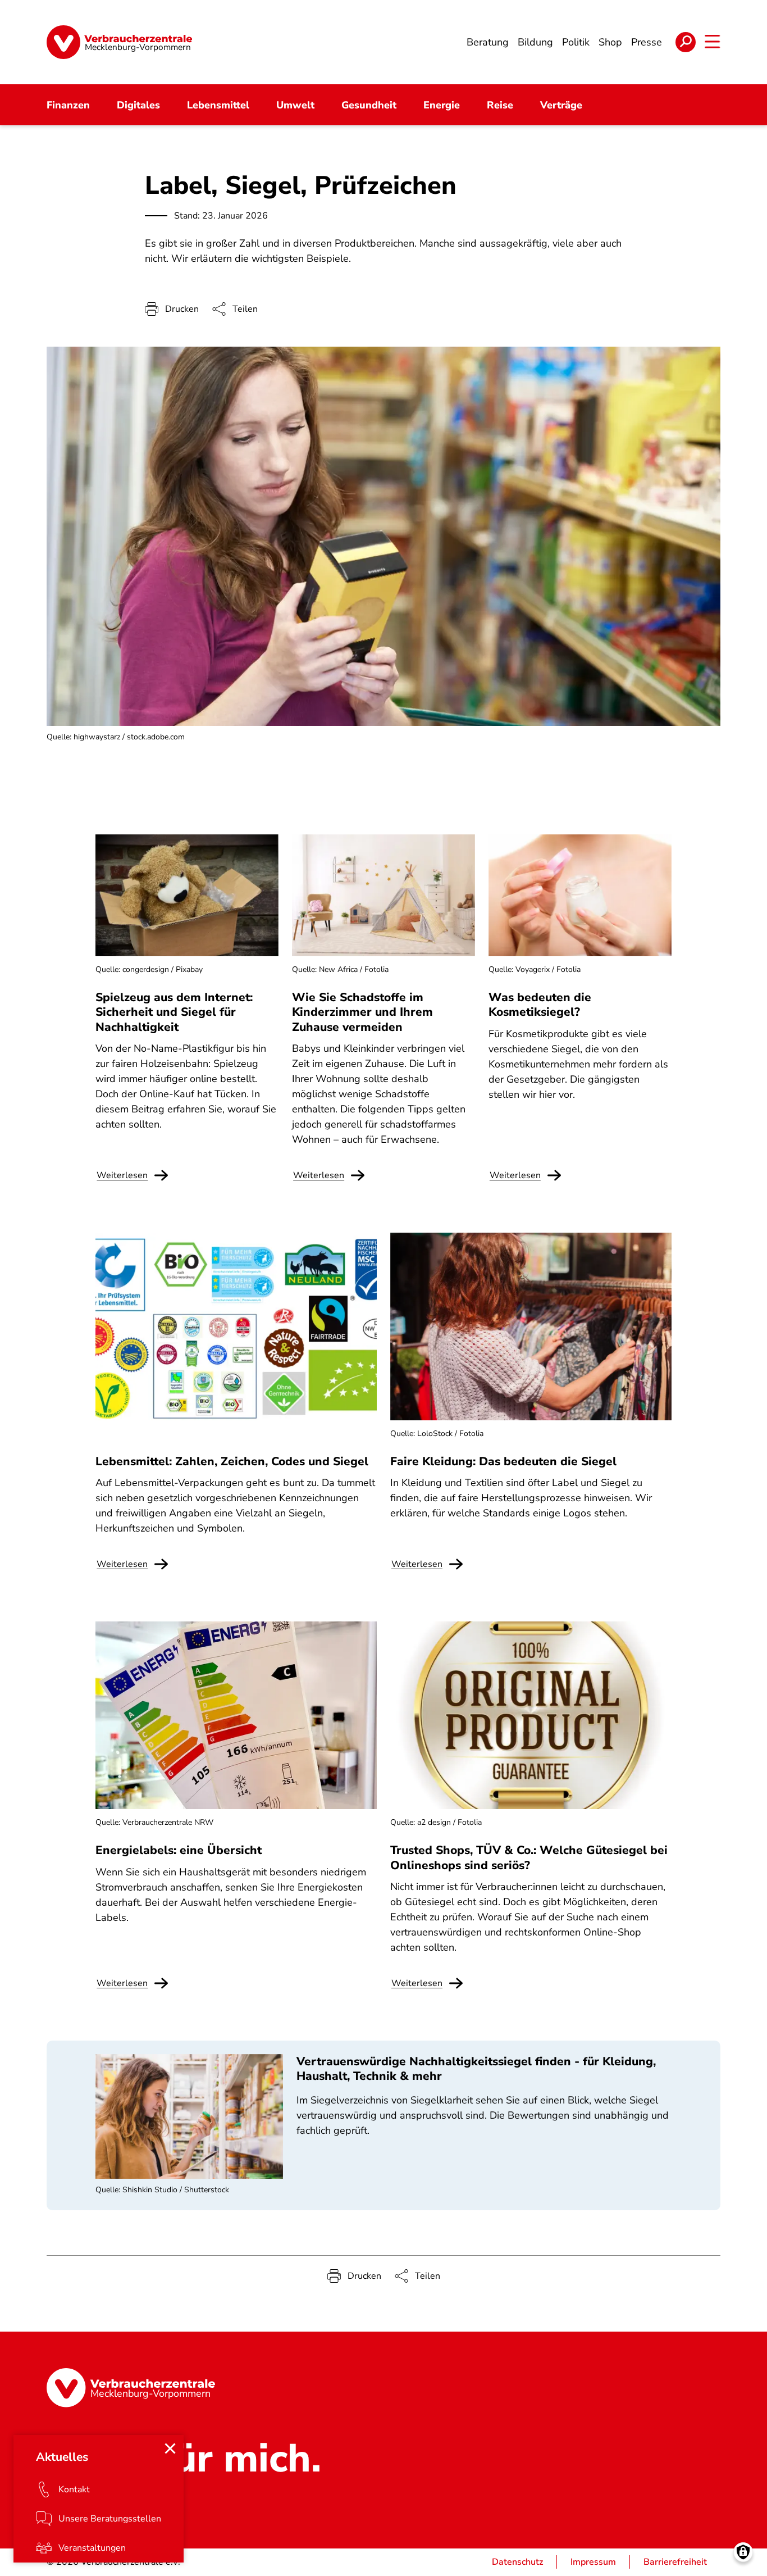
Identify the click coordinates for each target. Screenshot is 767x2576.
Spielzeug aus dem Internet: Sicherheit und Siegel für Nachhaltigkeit (174, 1012)
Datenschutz (517, 2562)
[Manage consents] (743, 2552)
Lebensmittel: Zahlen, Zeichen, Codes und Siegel (232, 1461)
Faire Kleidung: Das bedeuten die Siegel (503, 1461)
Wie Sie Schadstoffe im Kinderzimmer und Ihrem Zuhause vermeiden (362, 1012)
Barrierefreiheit (675, 2562)
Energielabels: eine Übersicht (179, 1850)
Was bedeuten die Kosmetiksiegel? (540, 1005)
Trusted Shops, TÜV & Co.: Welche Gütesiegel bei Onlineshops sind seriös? (529, 1857)
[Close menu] (170, 2448)
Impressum (593, 2562)
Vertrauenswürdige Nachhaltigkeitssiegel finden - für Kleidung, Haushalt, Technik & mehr (476, 2069)
